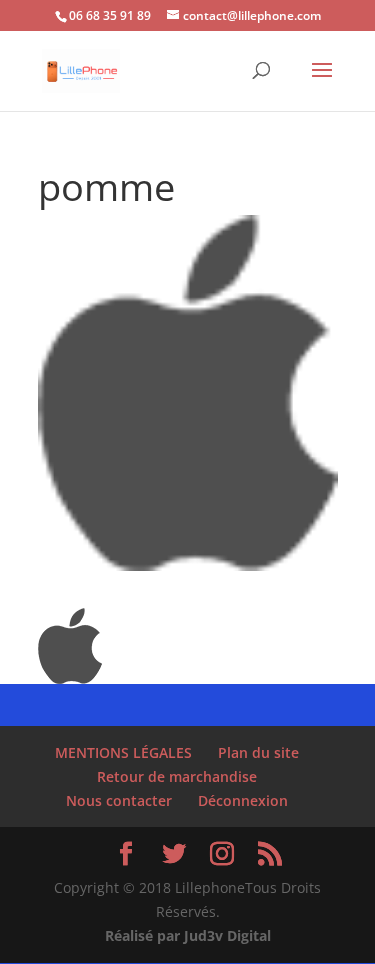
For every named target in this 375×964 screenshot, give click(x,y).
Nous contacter (119, 800)
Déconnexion (243, 800)
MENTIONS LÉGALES (123, 752)
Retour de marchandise (177, 776)
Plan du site (258, 752)
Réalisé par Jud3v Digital (188, 935)
